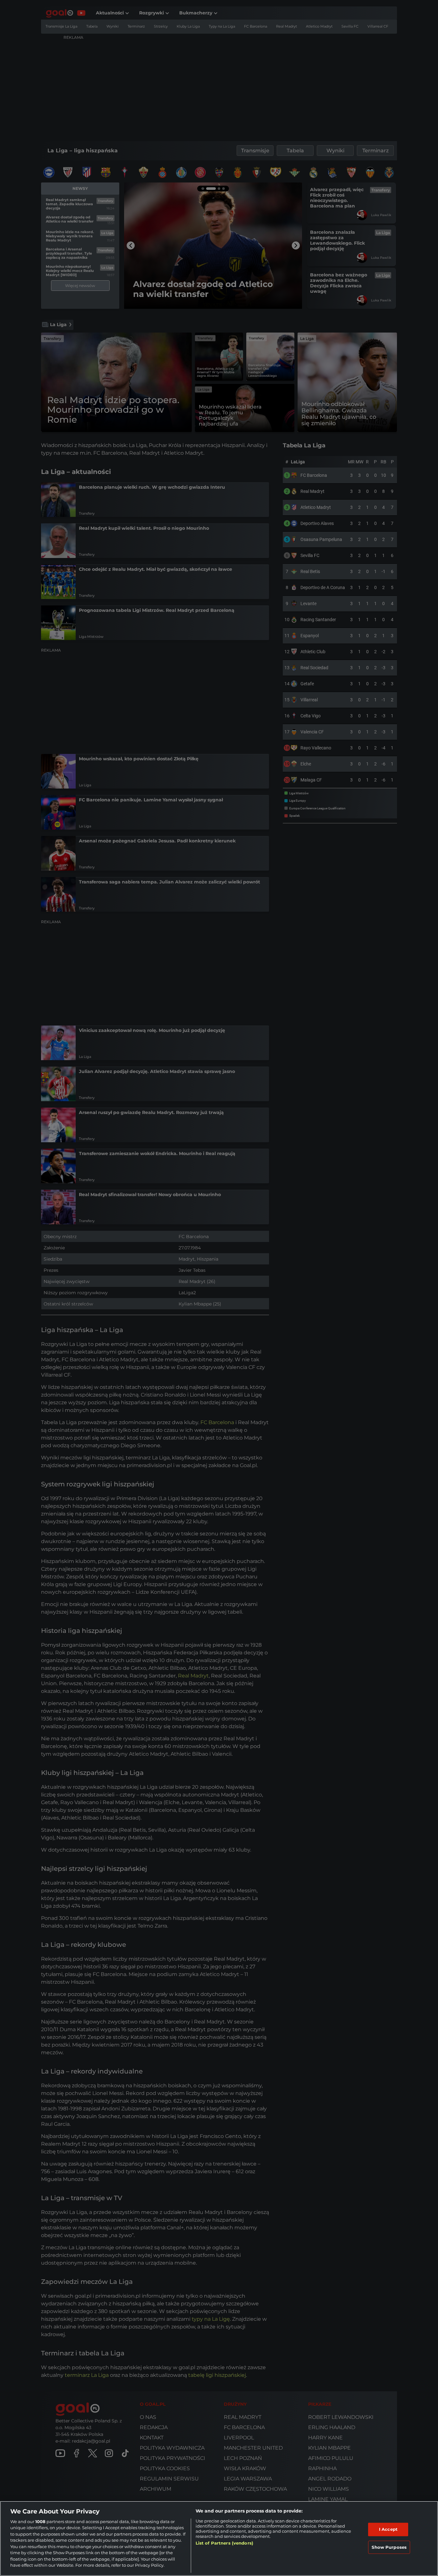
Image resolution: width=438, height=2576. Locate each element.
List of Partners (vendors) (224, 2543)
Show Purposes (389, 2547)
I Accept (388, 2529)
